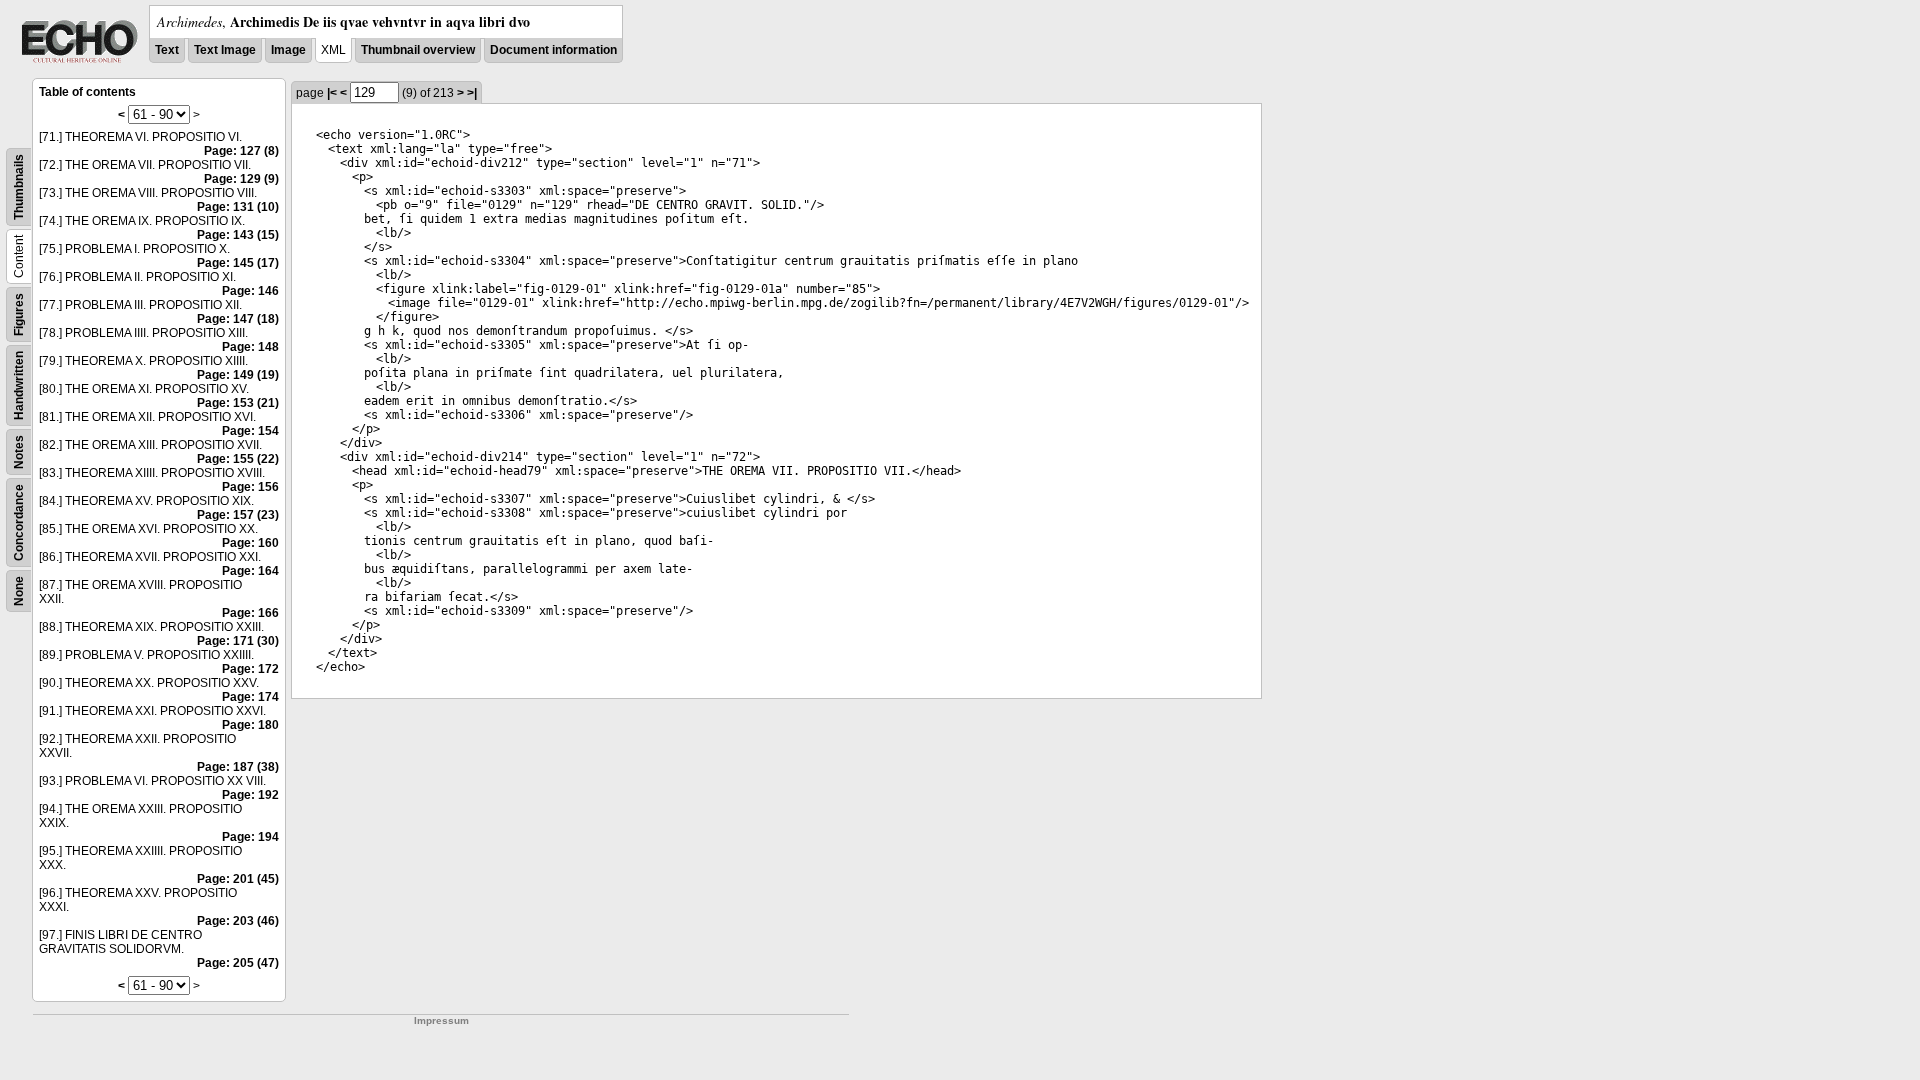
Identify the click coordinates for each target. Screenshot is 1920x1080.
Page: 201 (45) (238, 879)
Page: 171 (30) (238, 641)
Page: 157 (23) (238, 515)
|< (332, 93)
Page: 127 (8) (241, 151)
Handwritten (19, 385)
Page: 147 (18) (238, 319)
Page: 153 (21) (238, 403)
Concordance (19, 522)
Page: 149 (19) (238, 375)
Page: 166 (250, 613)
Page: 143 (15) (238, 235)
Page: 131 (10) (238, 207)
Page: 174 (250, 697)
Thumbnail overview (418, 50)
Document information (553, 50)
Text (167, 50)
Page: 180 (250, 725)
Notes (19, 452)
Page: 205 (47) (238, 963)
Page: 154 (250, 431)
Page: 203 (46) (238, 921)
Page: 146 (250, 291)
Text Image (225, 50)
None (19, 591)
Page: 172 (250, 669)
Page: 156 (250, 487)
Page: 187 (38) (238, 767)
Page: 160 (250, 543)
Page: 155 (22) (238, 459)
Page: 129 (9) (241, 179)
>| (472, 93)
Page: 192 (250, 795)
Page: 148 (250, 347)
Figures (19, 314)
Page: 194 (250, 837)
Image (288, 50)
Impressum (441, 1020)
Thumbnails (19, 187)
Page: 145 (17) (238, 263)
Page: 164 (250, 571)
